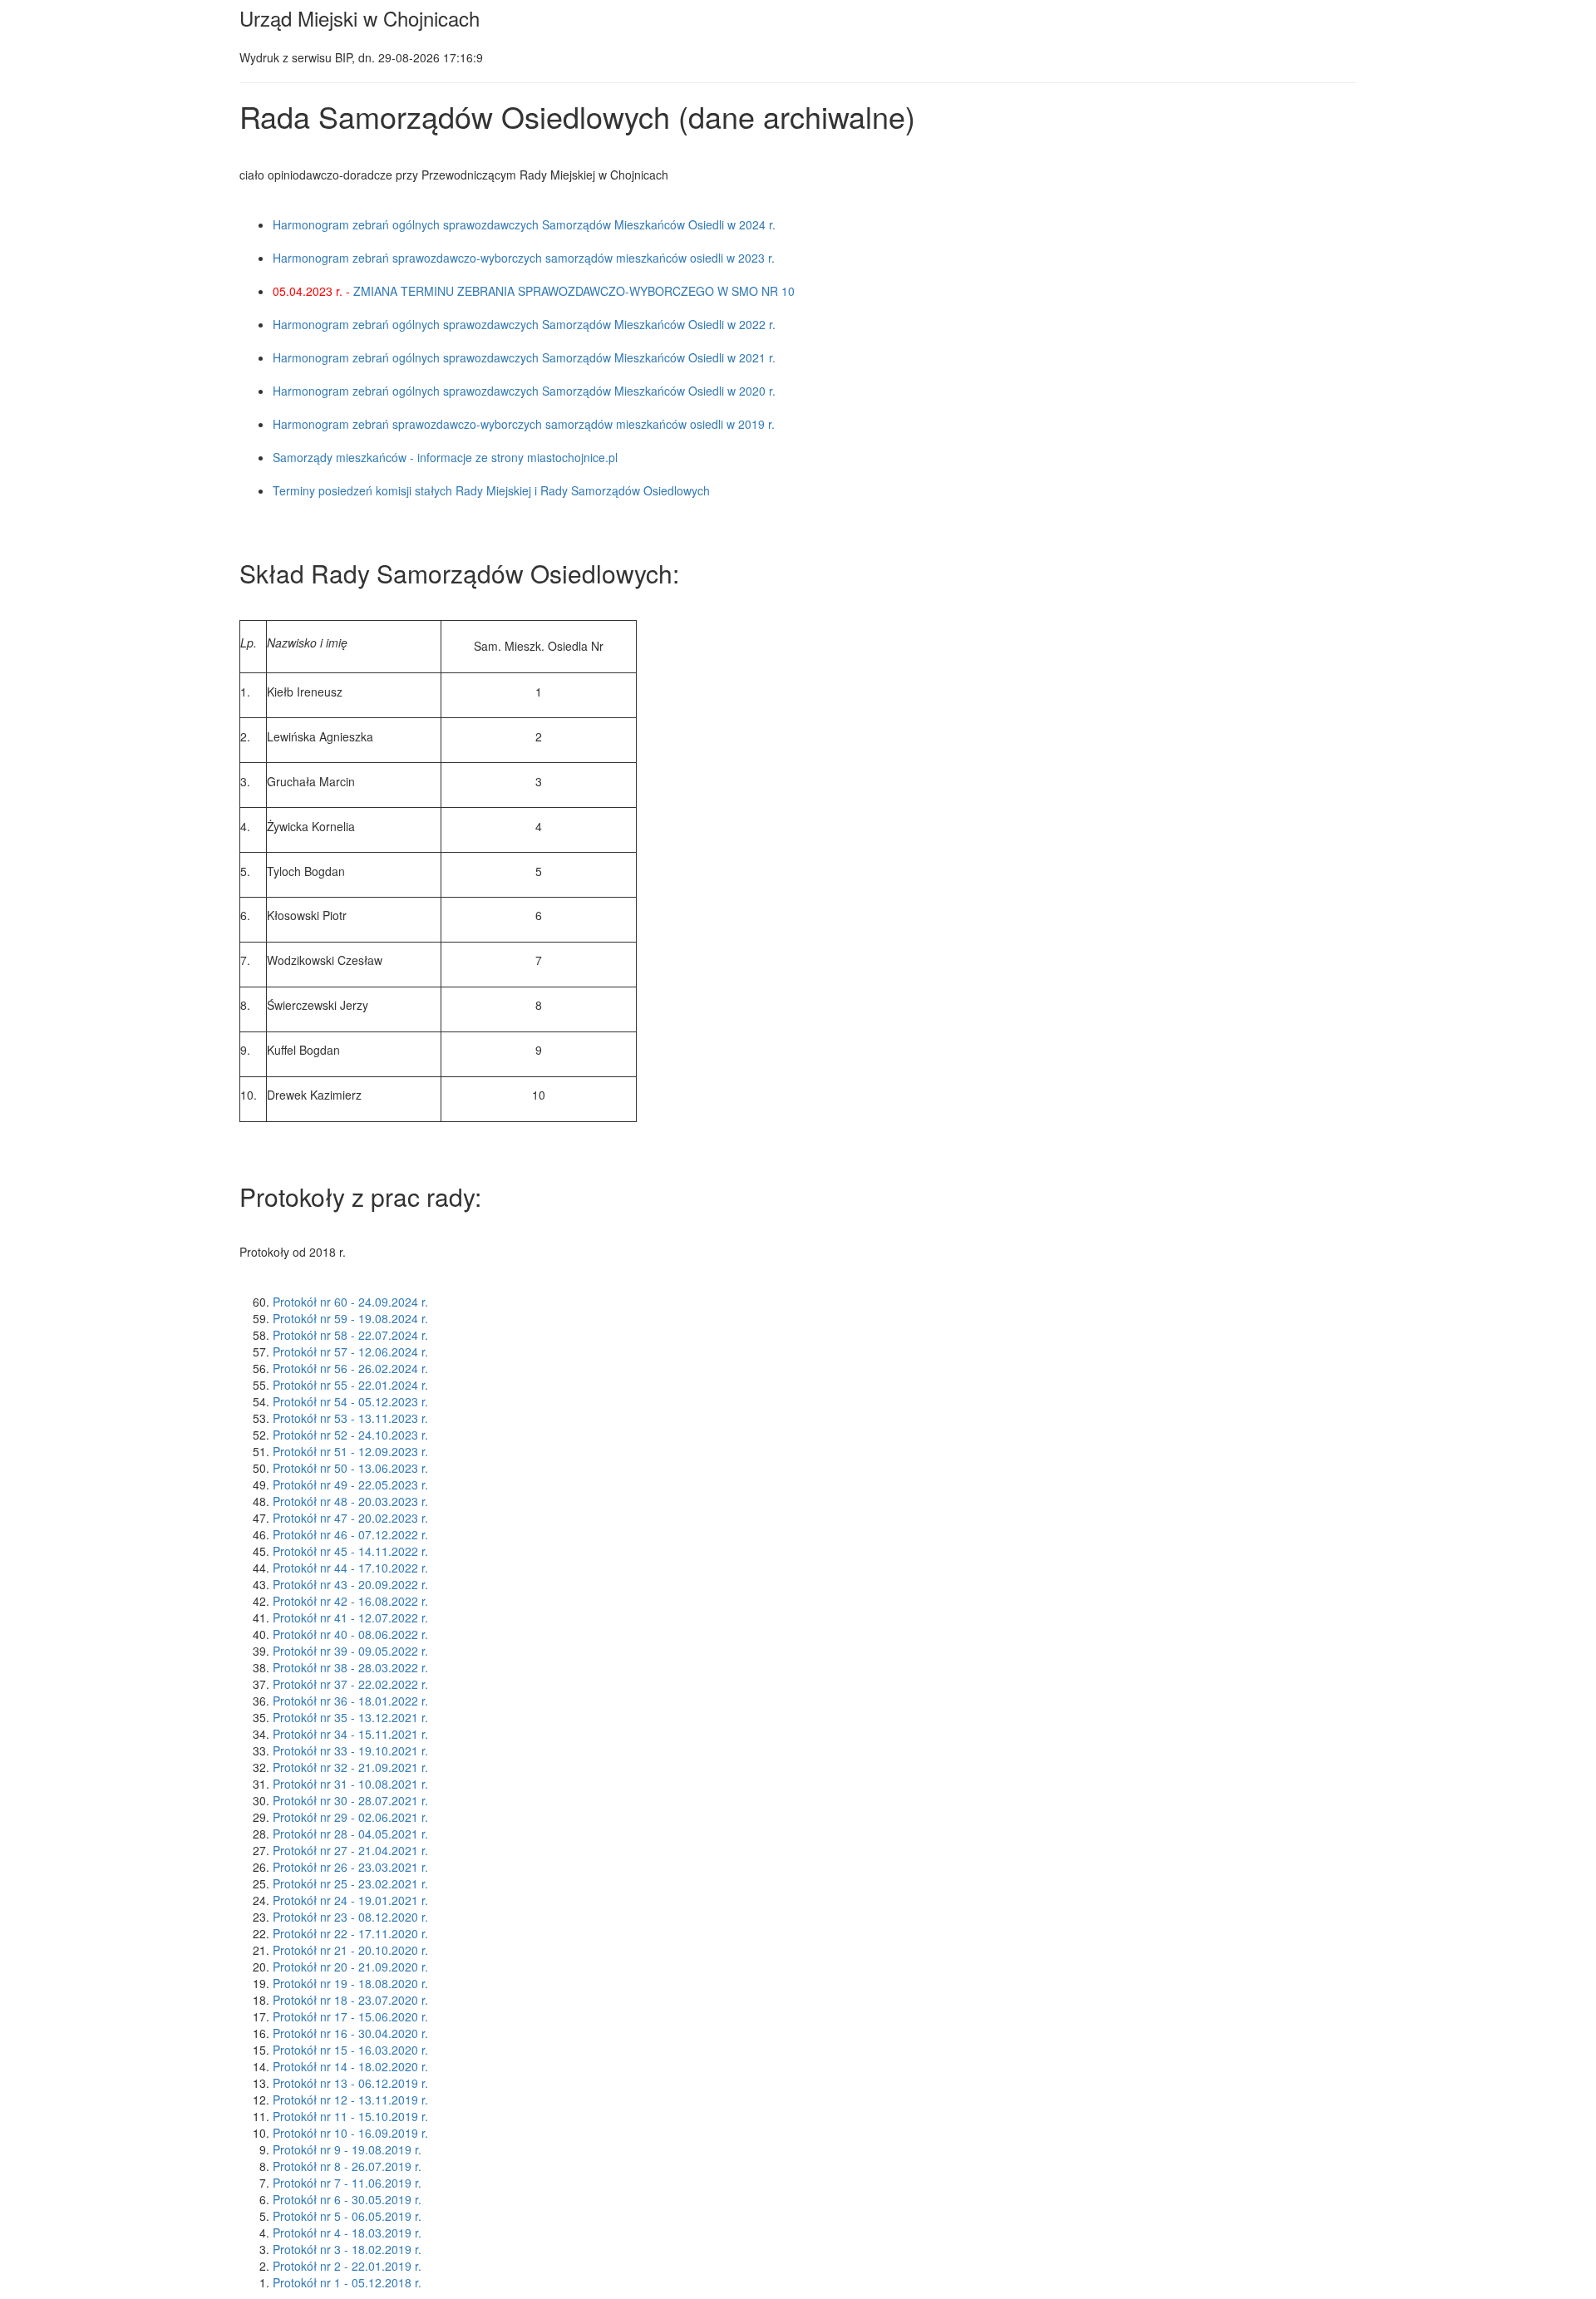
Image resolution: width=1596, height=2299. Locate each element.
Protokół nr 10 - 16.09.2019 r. (350, 2133)
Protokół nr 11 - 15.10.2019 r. (350, 2116)
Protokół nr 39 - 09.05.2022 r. (350, 1651)
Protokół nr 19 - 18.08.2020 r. (350, 1983)
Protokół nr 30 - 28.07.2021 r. (350, 1800)
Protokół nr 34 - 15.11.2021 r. (350, 1734)
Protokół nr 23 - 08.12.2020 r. (350, 1917)
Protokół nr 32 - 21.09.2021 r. (350, 1767)
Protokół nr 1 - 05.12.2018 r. (347, 2282)
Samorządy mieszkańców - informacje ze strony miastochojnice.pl (445, 457)
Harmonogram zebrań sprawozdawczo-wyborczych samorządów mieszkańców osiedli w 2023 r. (524, 258)
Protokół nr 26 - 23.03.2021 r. (350, 1867)
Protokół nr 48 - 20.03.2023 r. (350, 1501)
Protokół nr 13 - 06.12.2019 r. (350, 2083)
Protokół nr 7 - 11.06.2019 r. (347, 2183)
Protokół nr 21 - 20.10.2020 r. (350, 1950)
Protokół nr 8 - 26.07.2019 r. (347, 2166)
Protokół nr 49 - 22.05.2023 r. (350, 1484)
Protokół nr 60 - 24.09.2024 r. (350, 1302)
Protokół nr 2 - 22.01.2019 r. (347, 2266)
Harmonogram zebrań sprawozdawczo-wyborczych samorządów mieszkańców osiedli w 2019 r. (524, 424)
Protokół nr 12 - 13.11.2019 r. (350, 2100)
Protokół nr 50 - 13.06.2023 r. (350, 1468)
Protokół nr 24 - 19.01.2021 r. (350, 1900)
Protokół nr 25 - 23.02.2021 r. (350, 1883)
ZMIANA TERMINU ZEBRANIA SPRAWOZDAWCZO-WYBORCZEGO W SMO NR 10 (574, 291)
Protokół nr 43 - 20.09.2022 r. (350, 1584)
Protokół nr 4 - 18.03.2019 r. (347, 2233)
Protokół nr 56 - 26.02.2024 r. (350, 1368)
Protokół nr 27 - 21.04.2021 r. (350, 1850)
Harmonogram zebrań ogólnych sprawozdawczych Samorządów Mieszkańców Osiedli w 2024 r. (524, 224)
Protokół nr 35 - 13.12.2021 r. (350, 1717)
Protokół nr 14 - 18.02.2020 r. (350, 2066)
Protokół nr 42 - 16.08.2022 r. (350, 1601)
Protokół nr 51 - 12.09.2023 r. (350, 1451)
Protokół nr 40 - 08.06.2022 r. (350, 1634)
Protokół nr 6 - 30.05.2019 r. (347, 2199)
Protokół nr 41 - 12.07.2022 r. (350, 1617)
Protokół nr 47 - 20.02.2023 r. (350, 1518)
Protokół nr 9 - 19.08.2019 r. (347, 2149)
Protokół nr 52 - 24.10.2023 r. (350, 1435)
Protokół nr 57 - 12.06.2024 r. (350, 1351)
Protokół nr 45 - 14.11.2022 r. (350, 1551)
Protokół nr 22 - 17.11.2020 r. (350, 1933)
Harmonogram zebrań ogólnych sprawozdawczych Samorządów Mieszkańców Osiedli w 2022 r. (524, 324)
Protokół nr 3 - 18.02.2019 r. (347, 2249)
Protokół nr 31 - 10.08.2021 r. (350, 1784)
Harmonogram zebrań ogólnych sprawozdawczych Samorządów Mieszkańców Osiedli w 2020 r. (524, 391)
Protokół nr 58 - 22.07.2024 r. (350, 1335)
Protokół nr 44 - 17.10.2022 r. (350, 1568)
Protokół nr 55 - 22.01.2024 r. (350, 1385)
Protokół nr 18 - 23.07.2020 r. (350, 2000)
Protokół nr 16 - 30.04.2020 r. (350, 2033)
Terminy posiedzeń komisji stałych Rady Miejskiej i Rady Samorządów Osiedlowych (491, 490)
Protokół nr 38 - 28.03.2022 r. (350, 1667)
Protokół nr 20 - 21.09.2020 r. (350, 1967)
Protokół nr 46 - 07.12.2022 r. (350, 1534)
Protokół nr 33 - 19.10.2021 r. (350, 1750)
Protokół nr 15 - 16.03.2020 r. (350, 2050)
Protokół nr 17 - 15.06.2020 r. (350, 2016)
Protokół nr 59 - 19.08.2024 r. (350, 1318)
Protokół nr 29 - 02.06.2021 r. (350, 1817)
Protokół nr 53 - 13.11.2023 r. (350, 1418)
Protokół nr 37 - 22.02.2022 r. (350, 1684)
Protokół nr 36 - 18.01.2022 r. (350, 1701)
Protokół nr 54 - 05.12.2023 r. (350, 1401)
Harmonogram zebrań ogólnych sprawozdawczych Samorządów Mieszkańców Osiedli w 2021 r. (524, 357)
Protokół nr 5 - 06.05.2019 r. (347, 2216)
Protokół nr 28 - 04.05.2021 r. (350, 1834)
